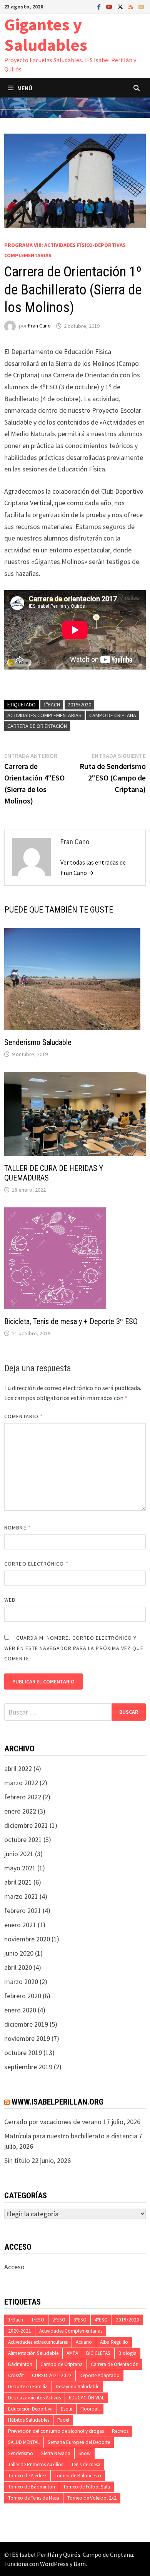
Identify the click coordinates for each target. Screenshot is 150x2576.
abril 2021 (18, 1882)
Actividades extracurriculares (38, 2342)
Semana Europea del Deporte (79, 2442)
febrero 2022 (23, 1797)
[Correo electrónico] (141, 6)
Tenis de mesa (86, 2464)
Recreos (120, 2431)
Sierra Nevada (56, 2453)
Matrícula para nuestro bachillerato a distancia (71, 2136)
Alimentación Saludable (33, 2353)
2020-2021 (20, 2331)
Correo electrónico (36, 1564)
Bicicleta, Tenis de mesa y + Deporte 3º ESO (71, 1321)
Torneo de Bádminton (32, 2487)
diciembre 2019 (26, 2024)
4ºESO (101, 2320)
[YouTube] (110, 6)
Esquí (67, 2409)
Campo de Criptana (113, 715)
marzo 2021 (21, 1896)
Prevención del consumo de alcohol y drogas (56, 2431)
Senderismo (21, 2453)
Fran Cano (39, 326)
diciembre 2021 (26, 1825)
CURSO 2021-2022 (52, 2375)
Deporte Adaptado (100, 2375)
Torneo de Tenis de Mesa (34, 2498)
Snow (85, 2453)
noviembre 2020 (27, 1939)
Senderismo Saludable (38, 1042)
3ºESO (80, 2320)
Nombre (17, 1528)
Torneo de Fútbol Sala (87, 2487)
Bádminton (20, 2364)
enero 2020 (20, 2010)
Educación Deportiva (30, 2409)
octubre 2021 (23, 1839)
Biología (127, 2353)
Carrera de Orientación (37, 726)
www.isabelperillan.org (57, 2102)
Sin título (17, 2160)
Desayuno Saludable (77, 2387)
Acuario (84, 2342)
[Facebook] (100, 6)
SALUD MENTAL (24, 2442)
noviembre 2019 (27, 2038)
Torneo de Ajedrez (27, 2476)
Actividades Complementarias (44, 715)
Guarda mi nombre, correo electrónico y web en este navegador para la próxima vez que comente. (74, 1648)
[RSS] (132, 6)
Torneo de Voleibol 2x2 (92, 2498)
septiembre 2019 (28, 2067)
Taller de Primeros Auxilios (36, 2464)
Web (10, 1600)
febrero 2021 (23, 1911)
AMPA (72, 2353)
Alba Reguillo (114, 2342)
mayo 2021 (20, 1868)
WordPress (54, 2564)
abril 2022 (18, 1768)
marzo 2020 (21, 1982)
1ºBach (52, 704)
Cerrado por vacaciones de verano (53, 2122)
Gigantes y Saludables (46, 35)
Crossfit (16, 2375)
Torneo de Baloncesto (78, 2476)
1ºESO (38, 2320)
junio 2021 (19, 1854)
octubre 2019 (23, 2053)
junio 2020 (19, 1953)
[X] (121, 6)
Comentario (23, 1416)
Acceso (14, 2267)
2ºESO (59, 2320)
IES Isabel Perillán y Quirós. (46, 2555)
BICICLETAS (98, 2353)
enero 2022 (20, 1811)
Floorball (90, 2409)
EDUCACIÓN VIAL (87, 2398)
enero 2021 (20, 1925)
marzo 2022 (21, 1783)
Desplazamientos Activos (34, 2398)
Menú (25, 88)
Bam (80, 2564)
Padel (63, 2420)
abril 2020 (18, 1967)
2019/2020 (79, 704)
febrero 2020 (23, 1996)
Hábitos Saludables (29, 2420)
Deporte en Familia (28, 2387)
